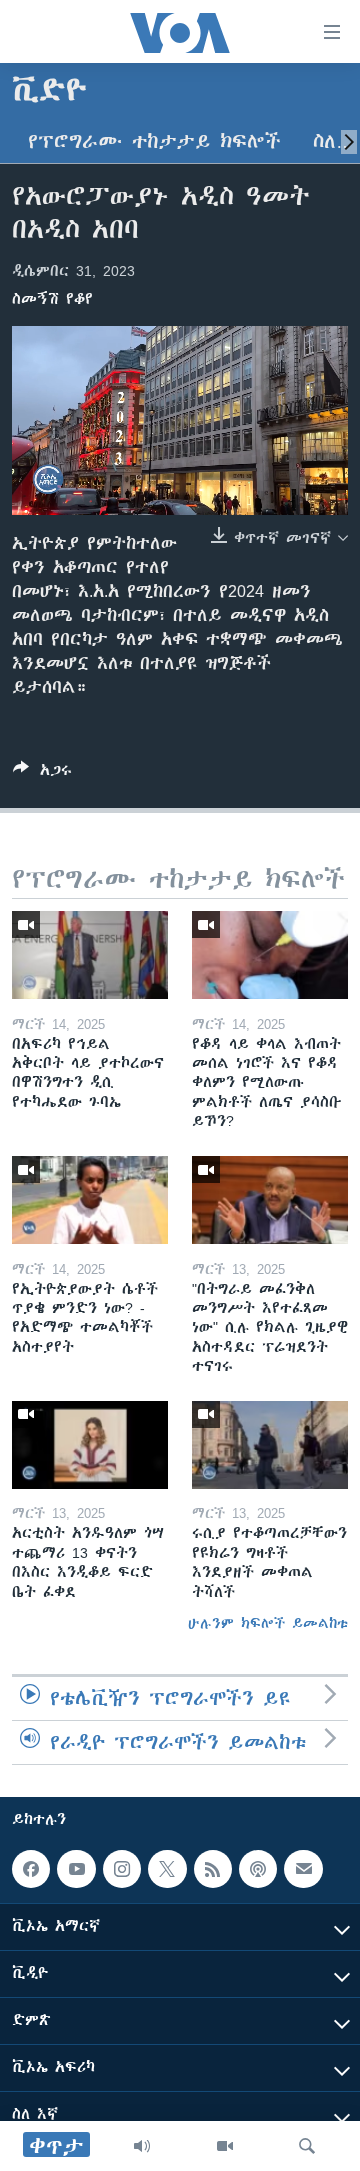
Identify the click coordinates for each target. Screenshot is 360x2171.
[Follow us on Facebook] (31, 1869)
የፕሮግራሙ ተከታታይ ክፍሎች (154, 141)
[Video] (225, 2146)
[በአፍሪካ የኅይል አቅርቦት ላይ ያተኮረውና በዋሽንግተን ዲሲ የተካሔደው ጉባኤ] (90, 955)
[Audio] (142, 2146)
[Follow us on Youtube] (76, 1869)
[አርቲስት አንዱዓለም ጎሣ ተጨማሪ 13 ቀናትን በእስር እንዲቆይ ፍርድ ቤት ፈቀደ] (90, 1445)
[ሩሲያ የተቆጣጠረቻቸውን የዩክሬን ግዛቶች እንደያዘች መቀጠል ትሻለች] (270, 1445)
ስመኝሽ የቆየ (52, 299)
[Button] (42, 773)
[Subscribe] (303, 1869)
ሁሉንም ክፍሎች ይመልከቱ (268, 1623)
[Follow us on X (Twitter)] (167, 1869)
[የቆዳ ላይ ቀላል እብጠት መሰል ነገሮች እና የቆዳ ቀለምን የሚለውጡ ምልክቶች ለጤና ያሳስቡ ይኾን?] (270, 955)
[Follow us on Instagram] (122, 1869)
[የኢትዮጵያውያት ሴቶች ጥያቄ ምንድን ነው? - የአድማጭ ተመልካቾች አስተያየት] (90, 1200)
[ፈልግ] (307, 2146)
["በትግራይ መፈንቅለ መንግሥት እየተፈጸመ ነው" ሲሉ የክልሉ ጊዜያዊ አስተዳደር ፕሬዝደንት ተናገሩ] (270, 1200)
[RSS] (213, 1869)
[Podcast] (258, 1869)
